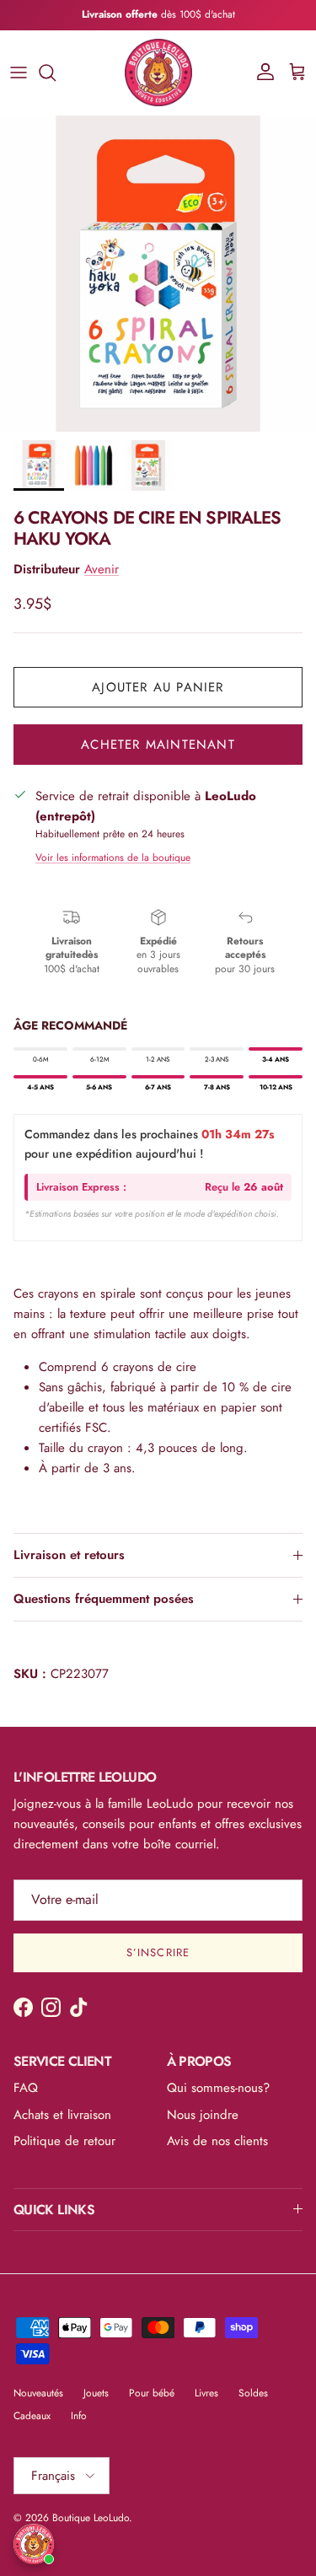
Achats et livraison (62, 2115)
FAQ (26, 2088)
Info (79, 2416)
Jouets (96, 2393)
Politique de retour (64, 2141)
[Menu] (19, 73)
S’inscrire (158, 1952)
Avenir (102, 569)
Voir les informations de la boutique (113, 858)
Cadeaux (32, 2416)
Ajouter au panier (158, 687)
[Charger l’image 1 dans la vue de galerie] (158, 274)
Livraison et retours (69, 1555)
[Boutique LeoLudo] (158, 73)
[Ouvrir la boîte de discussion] (34, 2544)
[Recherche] (56, 73)
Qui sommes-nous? (218, 2088)
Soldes (253, 2393)
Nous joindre (203, 2115)
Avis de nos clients (217, 2141)
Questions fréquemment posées (104, 1599)
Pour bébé (152, 2393)
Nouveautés (38, 2393)
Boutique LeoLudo (91, 2518)
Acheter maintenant (158, 745)
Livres (206, 2393)
